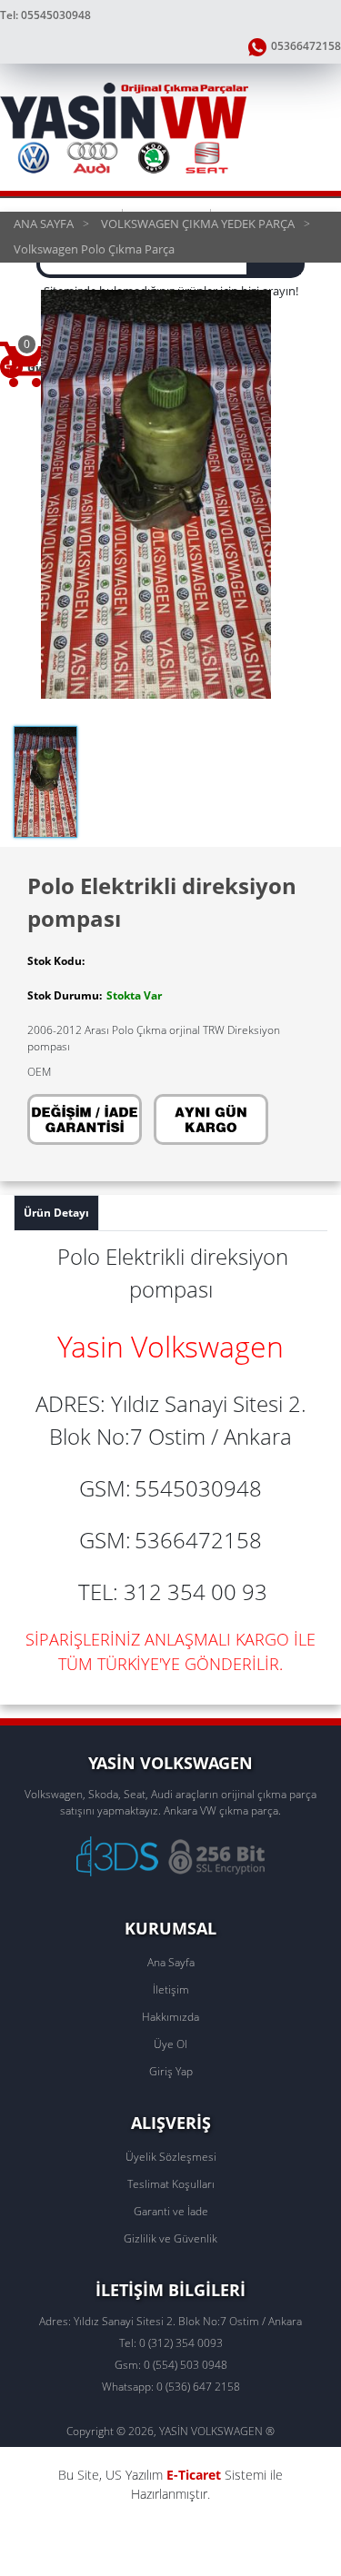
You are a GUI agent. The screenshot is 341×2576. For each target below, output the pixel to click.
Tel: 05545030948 (45, 15)
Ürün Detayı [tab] (56, 1213)
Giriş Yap (171, 2071)
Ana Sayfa (171, 1962)
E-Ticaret (194, 2475)
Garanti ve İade (171, 2211)
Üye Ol (170, 2044)
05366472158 (306, 46)
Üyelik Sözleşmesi (171, 2157)
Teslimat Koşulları (171, 2184)
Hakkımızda (170, 2017)
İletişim (171, 1989)
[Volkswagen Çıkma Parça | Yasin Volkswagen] (170, 127)
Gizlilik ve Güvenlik (170, 2238)
